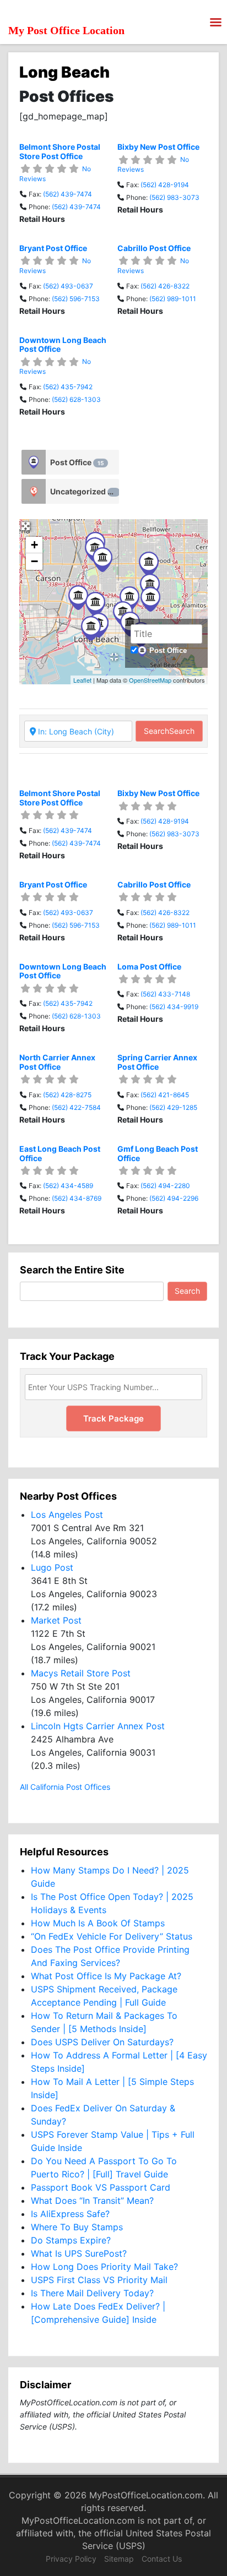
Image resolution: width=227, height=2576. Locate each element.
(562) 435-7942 (68, 387)
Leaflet (82, 680)
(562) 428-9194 (165, 185)
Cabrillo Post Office (154, 248)
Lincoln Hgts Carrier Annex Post (98, 1726)
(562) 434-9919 (174, 1007)
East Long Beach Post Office (60, 1153)
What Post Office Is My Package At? (106, 1976)
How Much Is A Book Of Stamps (98, 1923)
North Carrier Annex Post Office (57, 1062)
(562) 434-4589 (68, 1186)
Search (169, 731)
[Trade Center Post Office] (91, 628)
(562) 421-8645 (165, 1095)
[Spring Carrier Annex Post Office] (150, 586)
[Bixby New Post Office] (102, 560)
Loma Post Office (149, 966)
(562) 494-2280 (165, 1186)
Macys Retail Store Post (81, 1673)
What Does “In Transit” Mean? (92, 2201)
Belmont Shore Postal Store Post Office (60, 151)
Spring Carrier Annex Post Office (157, 1062)
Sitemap (119, 2559)
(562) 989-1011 (173, 299)
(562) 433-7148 (165, 994)
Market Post (56, 1620)
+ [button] (34, 545)
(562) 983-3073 (174, 197)
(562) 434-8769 (77, 1198)
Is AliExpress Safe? (70, 2214)
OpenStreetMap (150, 680)
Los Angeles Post (67, 1515)
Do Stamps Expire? (71, 2240)
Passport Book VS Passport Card (101, 2187)
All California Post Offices (65, 1787)
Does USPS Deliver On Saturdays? (102, 2042)
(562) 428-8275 (67, 1095)
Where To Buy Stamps (77, 2227)
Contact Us (162, 2559)
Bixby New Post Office (158, 147)
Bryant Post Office (53, 248)
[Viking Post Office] (149, 564)
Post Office (77, 462)
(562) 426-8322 (165, 286)
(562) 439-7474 (67, 194)
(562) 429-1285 (173, 1107)
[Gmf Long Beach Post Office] (129, 599)
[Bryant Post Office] (150, 599)
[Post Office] (34, 462)
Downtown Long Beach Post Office (63, 345)
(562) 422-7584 (76, 1107)
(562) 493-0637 (68, 286)
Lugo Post (52, 1567)
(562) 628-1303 (76, 399)
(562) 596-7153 (76, 299)
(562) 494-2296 (174, 1198)
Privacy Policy (71, 2559)
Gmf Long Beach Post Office (158, 1153)
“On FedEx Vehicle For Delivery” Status (112, 1936)
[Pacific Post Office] (95, 604)
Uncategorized (83, 491)
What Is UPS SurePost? (79, 2253)
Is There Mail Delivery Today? (92, 2293)
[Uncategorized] (34, 491)
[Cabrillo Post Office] (78, 598)
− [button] (34, 561)
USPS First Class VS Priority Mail (99, 2280)
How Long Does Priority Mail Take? (104, 2267)
